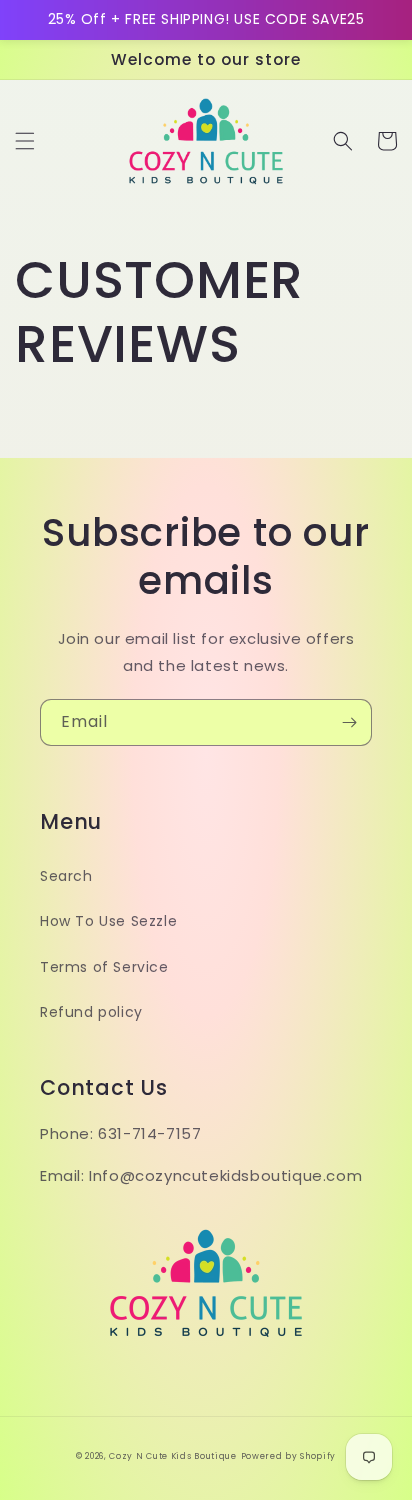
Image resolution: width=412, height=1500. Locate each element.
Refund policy (91, 1012)
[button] (25, 141)
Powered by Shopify (289, 1456)
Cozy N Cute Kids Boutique (173, 1456)
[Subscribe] (349, 722)
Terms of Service (104, 967)
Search (66, 876)
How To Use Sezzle (108, 921)
